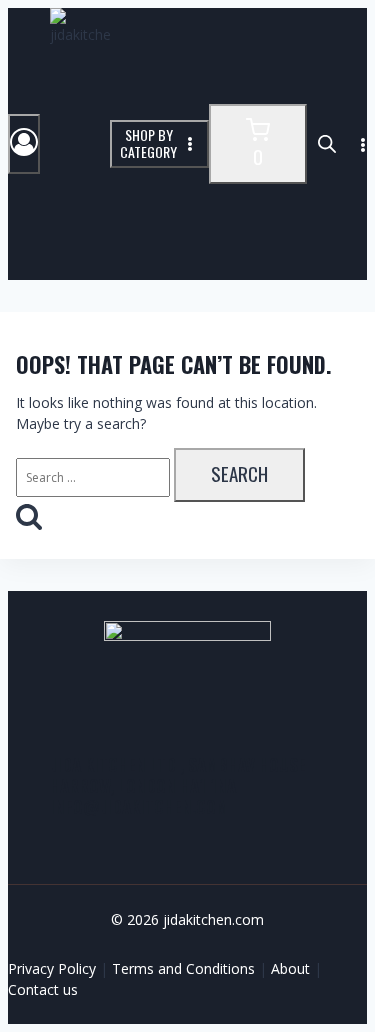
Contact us (43, 989)
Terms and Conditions (183, 968)
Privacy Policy (52, 968)
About (290, 968)
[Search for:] (95, 476)
